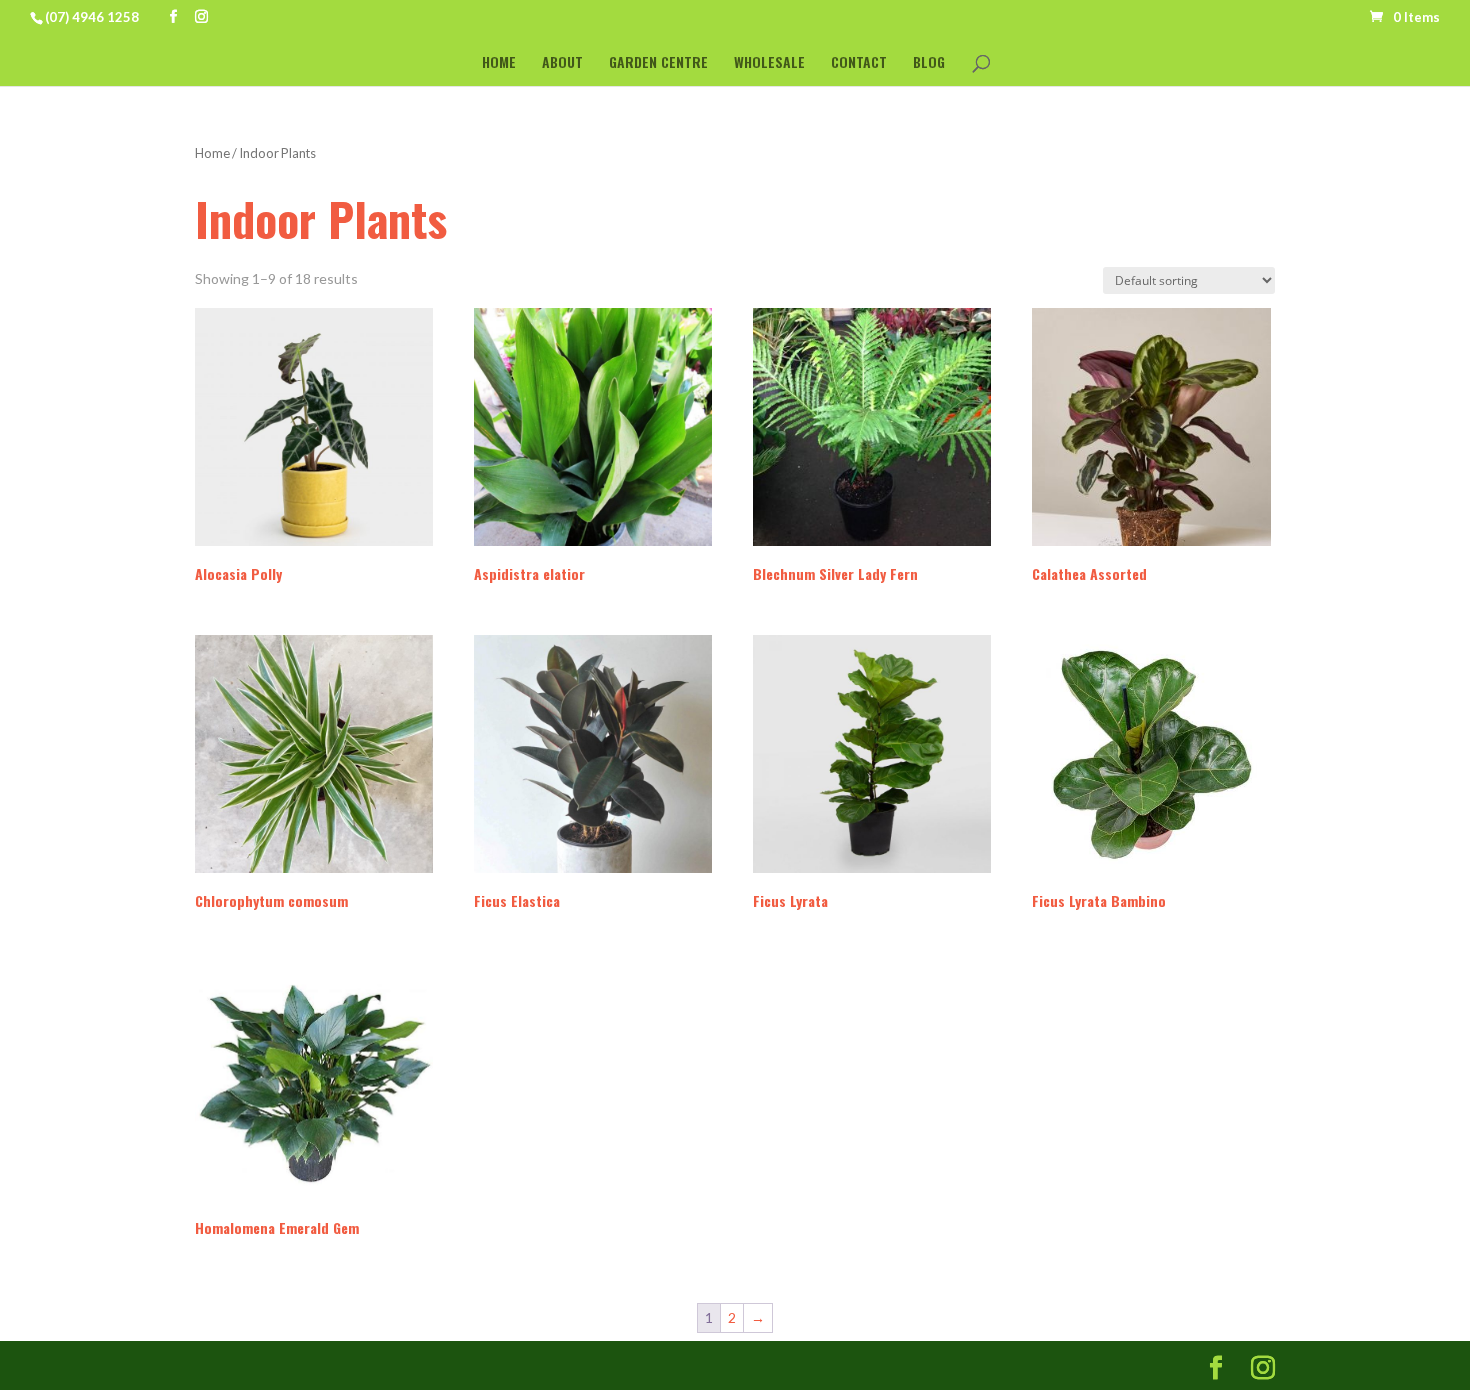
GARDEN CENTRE (658, 63)
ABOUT (562, 63)
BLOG (929, 63)
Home (212, 153)
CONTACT (859, 63)
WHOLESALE (769, 63)
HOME (499, 63)
